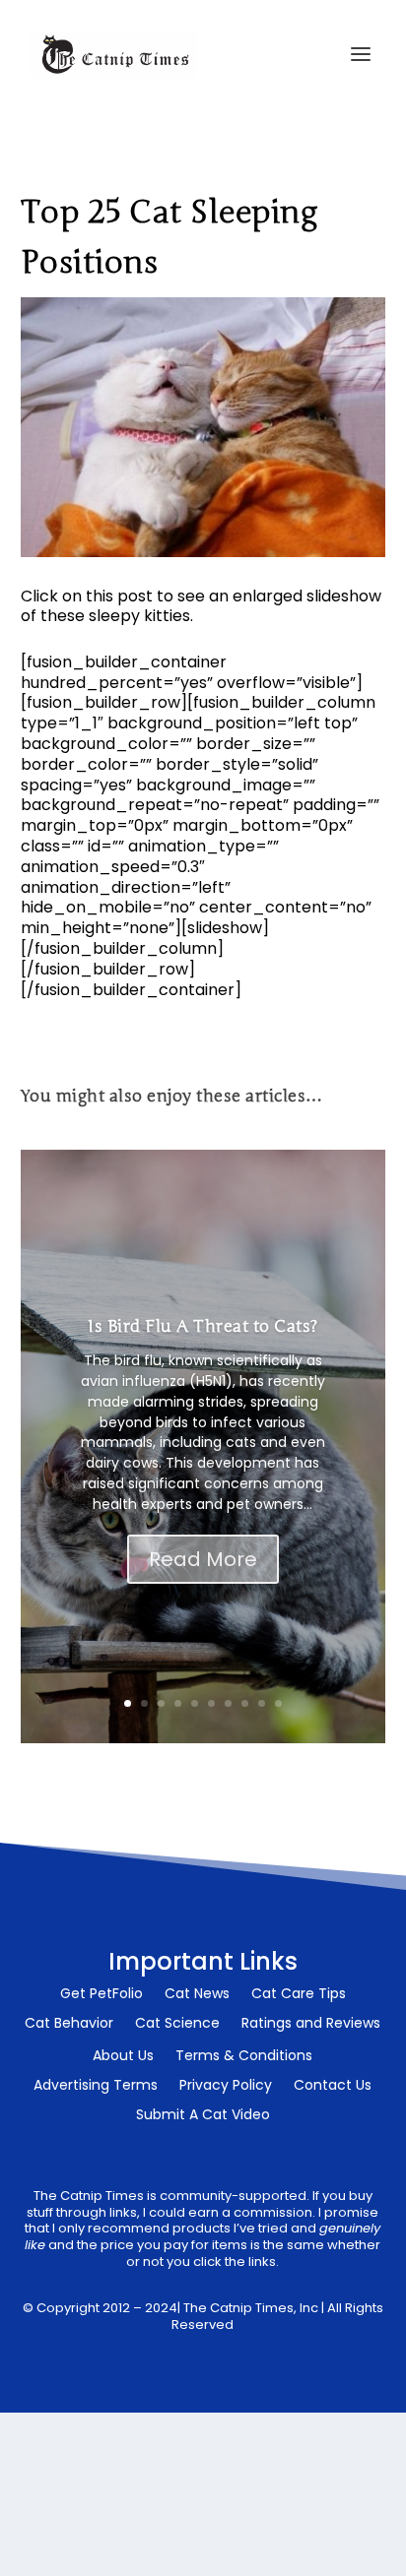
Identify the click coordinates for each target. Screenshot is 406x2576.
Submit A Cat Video (203, 2116)
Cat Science (177, 2024)
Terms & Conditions (244, 2057)
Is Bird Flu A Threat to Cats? (203, 1326)
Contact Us (333, 2086)
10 (278, 1703)
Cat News (197, 1995)
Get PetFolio (101, 1995)
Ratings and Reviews (311, 2024)
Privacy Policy (226, 2086)
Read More (203, 1559)
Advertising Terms (96, 2086)
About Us (123, 2057)
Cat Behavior (69, 2024)
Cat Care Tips (299, 1995)
